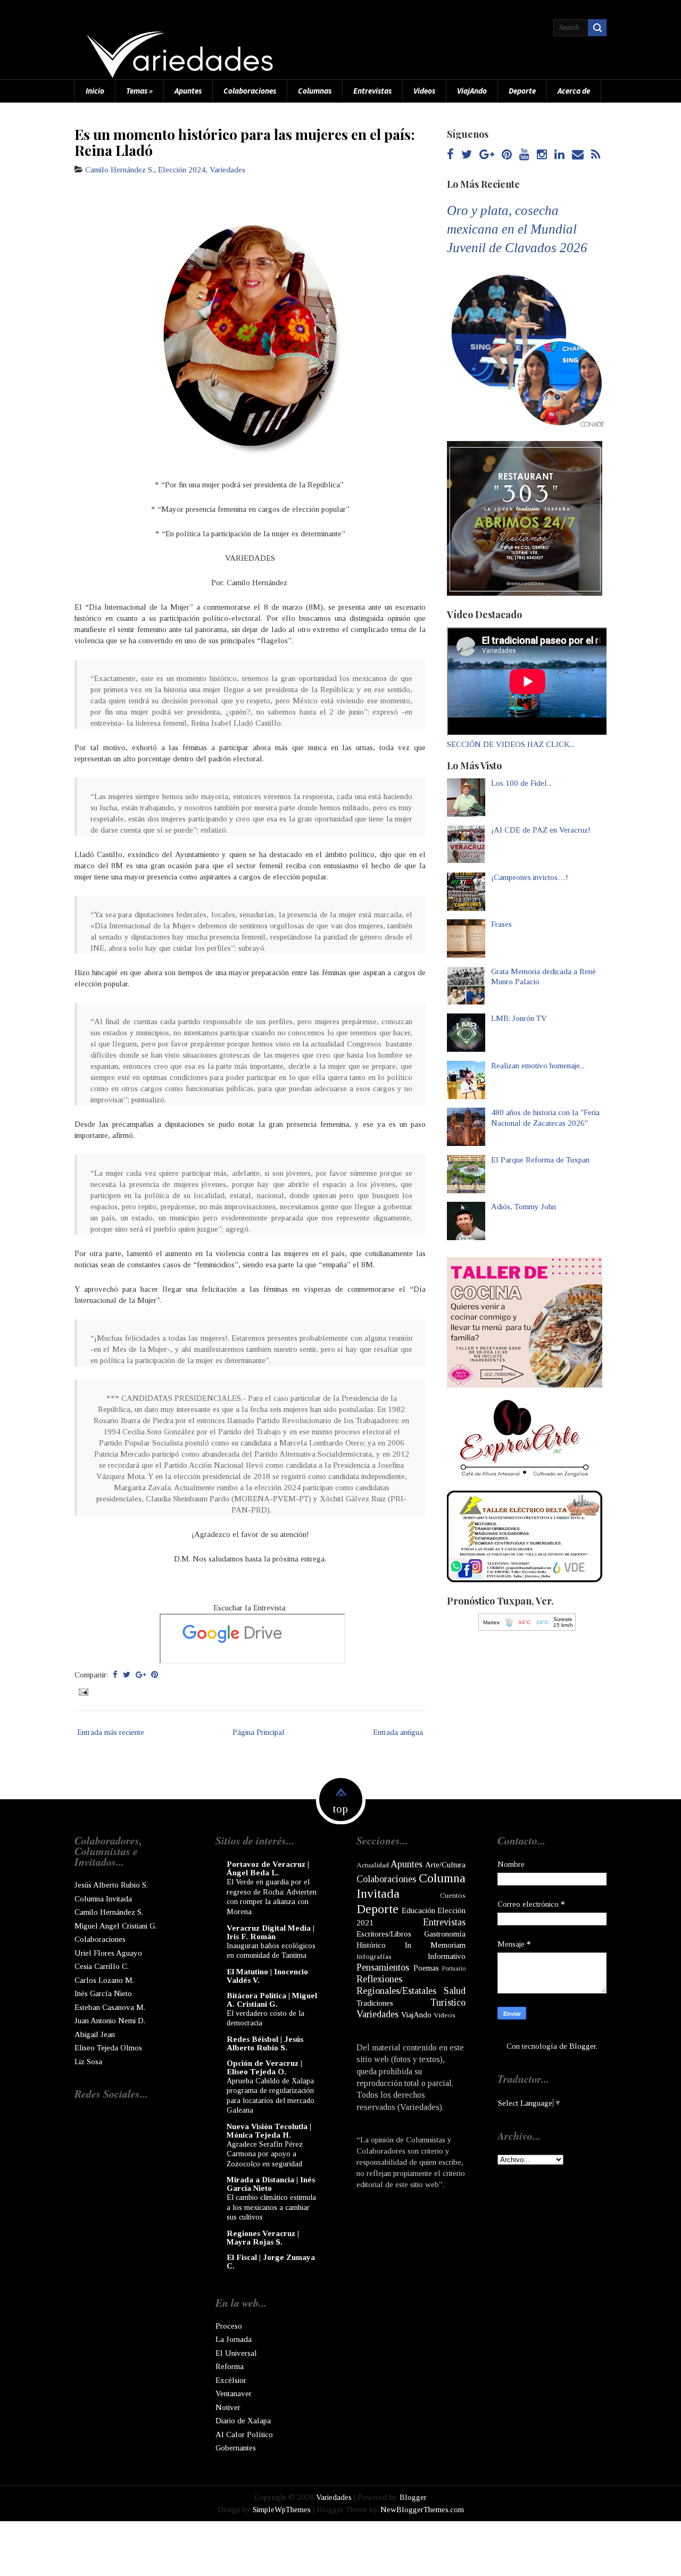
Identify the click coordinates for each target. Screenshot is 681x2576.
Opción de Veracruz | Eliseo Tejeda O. (264, 2067)
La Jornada (234, 2339)
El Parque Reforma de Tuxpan (540, 1160)
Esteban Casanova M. (110, 2007)
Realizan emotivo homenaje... (538, 1066)
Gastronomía (445, 1934)
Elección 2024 (182, 170)
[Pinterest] (507, 155)
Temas (139, 91)
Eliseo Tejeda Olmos (108, 2048)
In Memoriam (435, 1945)
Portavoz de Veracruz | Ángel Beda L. (268, 1868)
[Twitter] (467, 155)
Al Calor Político (244, 2434)
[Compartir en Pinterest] (155, 1675)
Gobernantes (236, 2448)
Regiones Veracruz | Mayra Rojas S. (263, 2238)
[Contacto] (578, 155)
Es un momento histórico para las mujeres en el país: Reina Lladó (245, 142)
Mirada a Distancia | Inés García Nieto (271, 2184)
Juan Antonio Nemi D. (110, 2021)
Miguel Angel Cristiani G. (115, 1926)
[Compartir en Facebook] (115, 1675)
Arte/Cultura (445, 1865)
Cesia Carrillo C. (102, 1966)
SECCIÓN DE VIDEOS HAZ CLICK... (511, 744)
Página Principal (259, 1732)
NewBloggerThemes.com (422, 2509)
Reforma (230, 2366)
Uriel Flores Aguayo (108, 1953)
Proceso (229, 2326)
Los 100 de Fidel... (521, 783)
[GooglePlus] (487, 155)
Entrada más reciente (111, 1732)
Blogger (583, 2046)
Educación (418, 1910)
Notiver (228, 2407)
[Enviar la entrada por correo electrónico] (82, 1691)
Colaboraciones (250, 91)
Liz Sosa (88, 2062)
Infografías (374, 1956)
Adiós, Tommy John (524, 1207)
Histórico (371, 1945)
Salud (455, 1991)
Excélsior (231, 2380)
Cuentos (453, 1895)
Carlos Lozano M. (104, 1980)
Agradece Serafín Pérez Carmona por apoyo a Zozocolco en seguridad (265, 2154)
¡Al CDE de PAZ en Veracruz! (541, 830)
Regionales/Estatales (396, 1991)
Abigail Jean (95, 2034)
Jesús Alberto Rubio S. (111, 1885)
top (340, 1809)
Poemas (426, 1968)
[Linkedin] (559, 155)
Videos (424, 91)
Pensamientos (383, 1967)
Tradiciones (375, 2003)
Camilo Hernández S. (119, 170)
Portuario (454, 1968)
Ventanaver (234, 2394)
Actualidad (373, 1865)
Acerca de (574, 91)
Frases (501, 924)
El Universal (236, 2353)
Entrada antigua (398, 1732)
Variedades (227, 170)
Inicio (95, 91)
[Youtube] (524, 155)
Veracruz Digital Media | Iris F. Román (271, 1932)
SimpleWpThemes (282, 2509)
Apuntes (188, 91)
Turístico (448, 2002)
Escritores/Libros (384, 1934)
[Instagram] (542, 155)
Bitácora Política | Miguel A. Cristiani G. (272, 2000)
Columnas (315, 91)
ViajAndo (472, 91)
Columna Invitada (103, 1899)
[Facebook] (450, 155)
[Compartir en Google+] (141, 1675)
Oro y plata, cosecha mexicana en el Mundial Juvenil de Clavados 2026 (517, 229)
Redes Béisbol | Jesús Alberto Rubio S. (265, 2043)
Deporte (522, 91)
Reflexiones (379, 1979)
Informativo (447, 1956)
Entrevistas (372, 91)
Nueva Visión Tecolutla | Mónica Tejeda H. (269, 2131)
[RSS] (596, 155)
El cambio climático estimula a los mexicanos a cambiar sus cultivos (271, 2207)
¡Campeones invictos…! (530, 877)
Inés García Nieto (103, 1993)
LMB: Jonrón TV (519, 1018)
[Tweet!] (127, 1675)
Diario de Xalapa (243, 2421)
